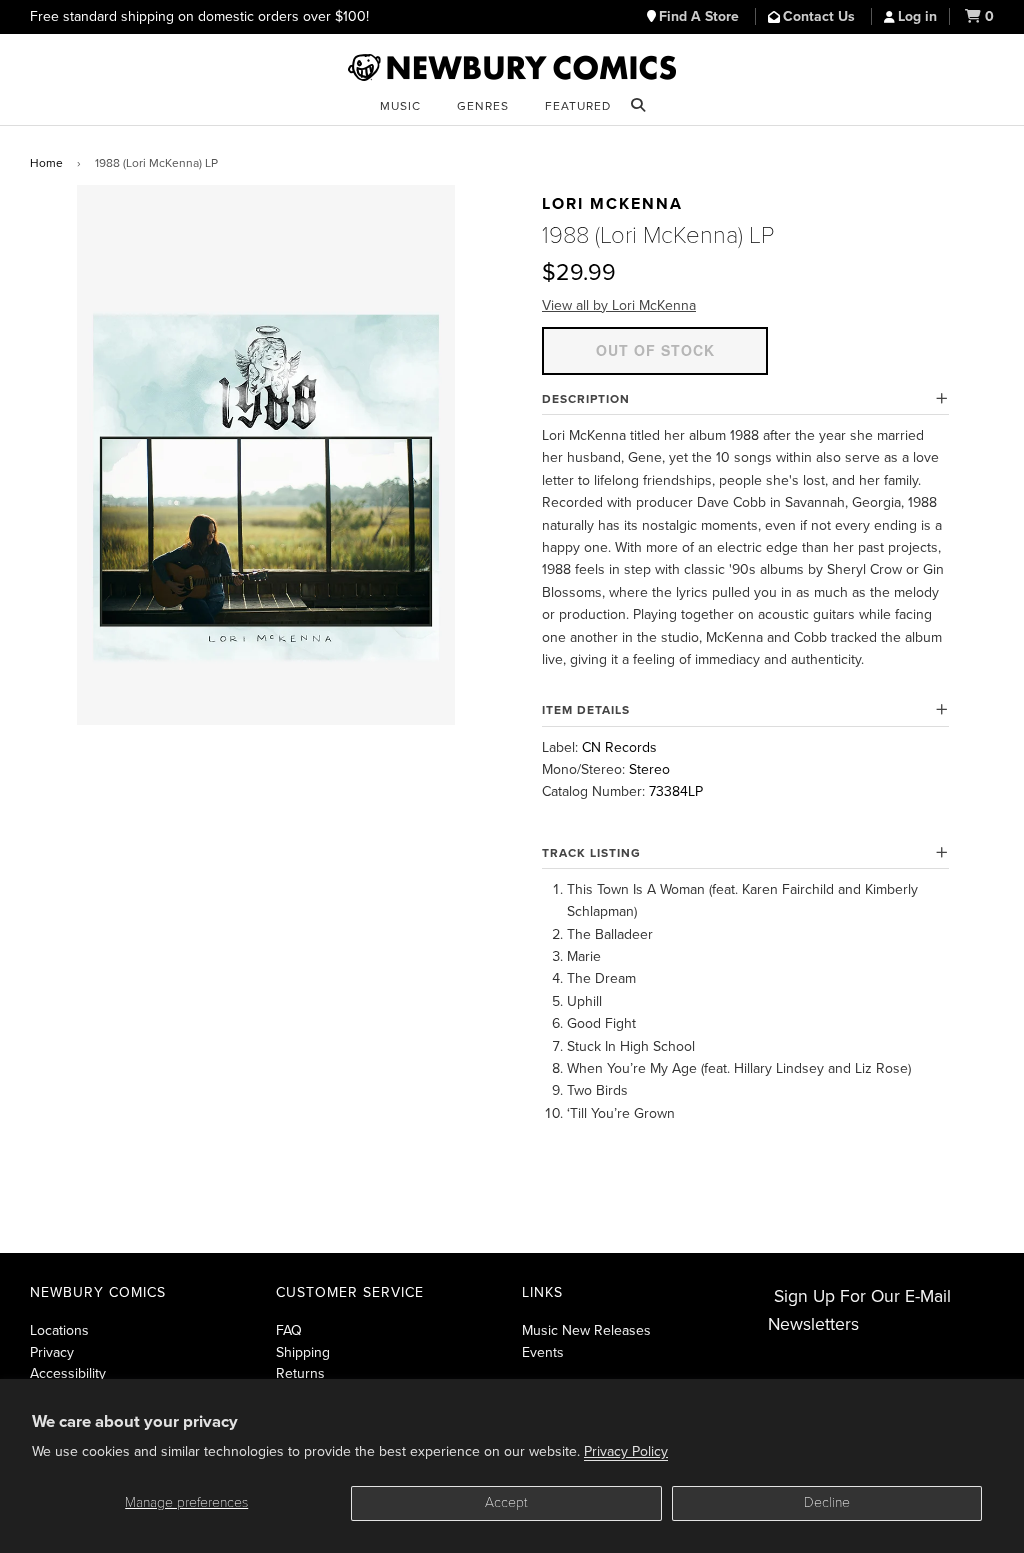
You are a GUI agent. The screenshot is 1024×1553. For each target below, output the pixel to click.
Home (46, 163)
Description (586, 399)
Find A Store (701, 16)
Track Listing (591, 853)
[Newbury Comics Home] (512, 68)
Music (400, 106)
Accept (506, 1502)
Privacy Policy (626, 1451)
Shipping (303, 1352)
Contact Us (821, 16)
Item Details (586, 710)
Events (543, 1352)
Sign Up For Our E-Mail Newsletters (859, 1310)
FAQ (289, 1330)
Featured (578, 106)
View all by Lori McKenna (619, 305)
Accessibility (68, 1373)
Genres (483, 106)
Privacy (52, 1352)
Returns (300, 1373)
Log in (917, 16)
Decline (827, 1502)
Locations (59, 1330)
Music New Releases (586, 1330)
